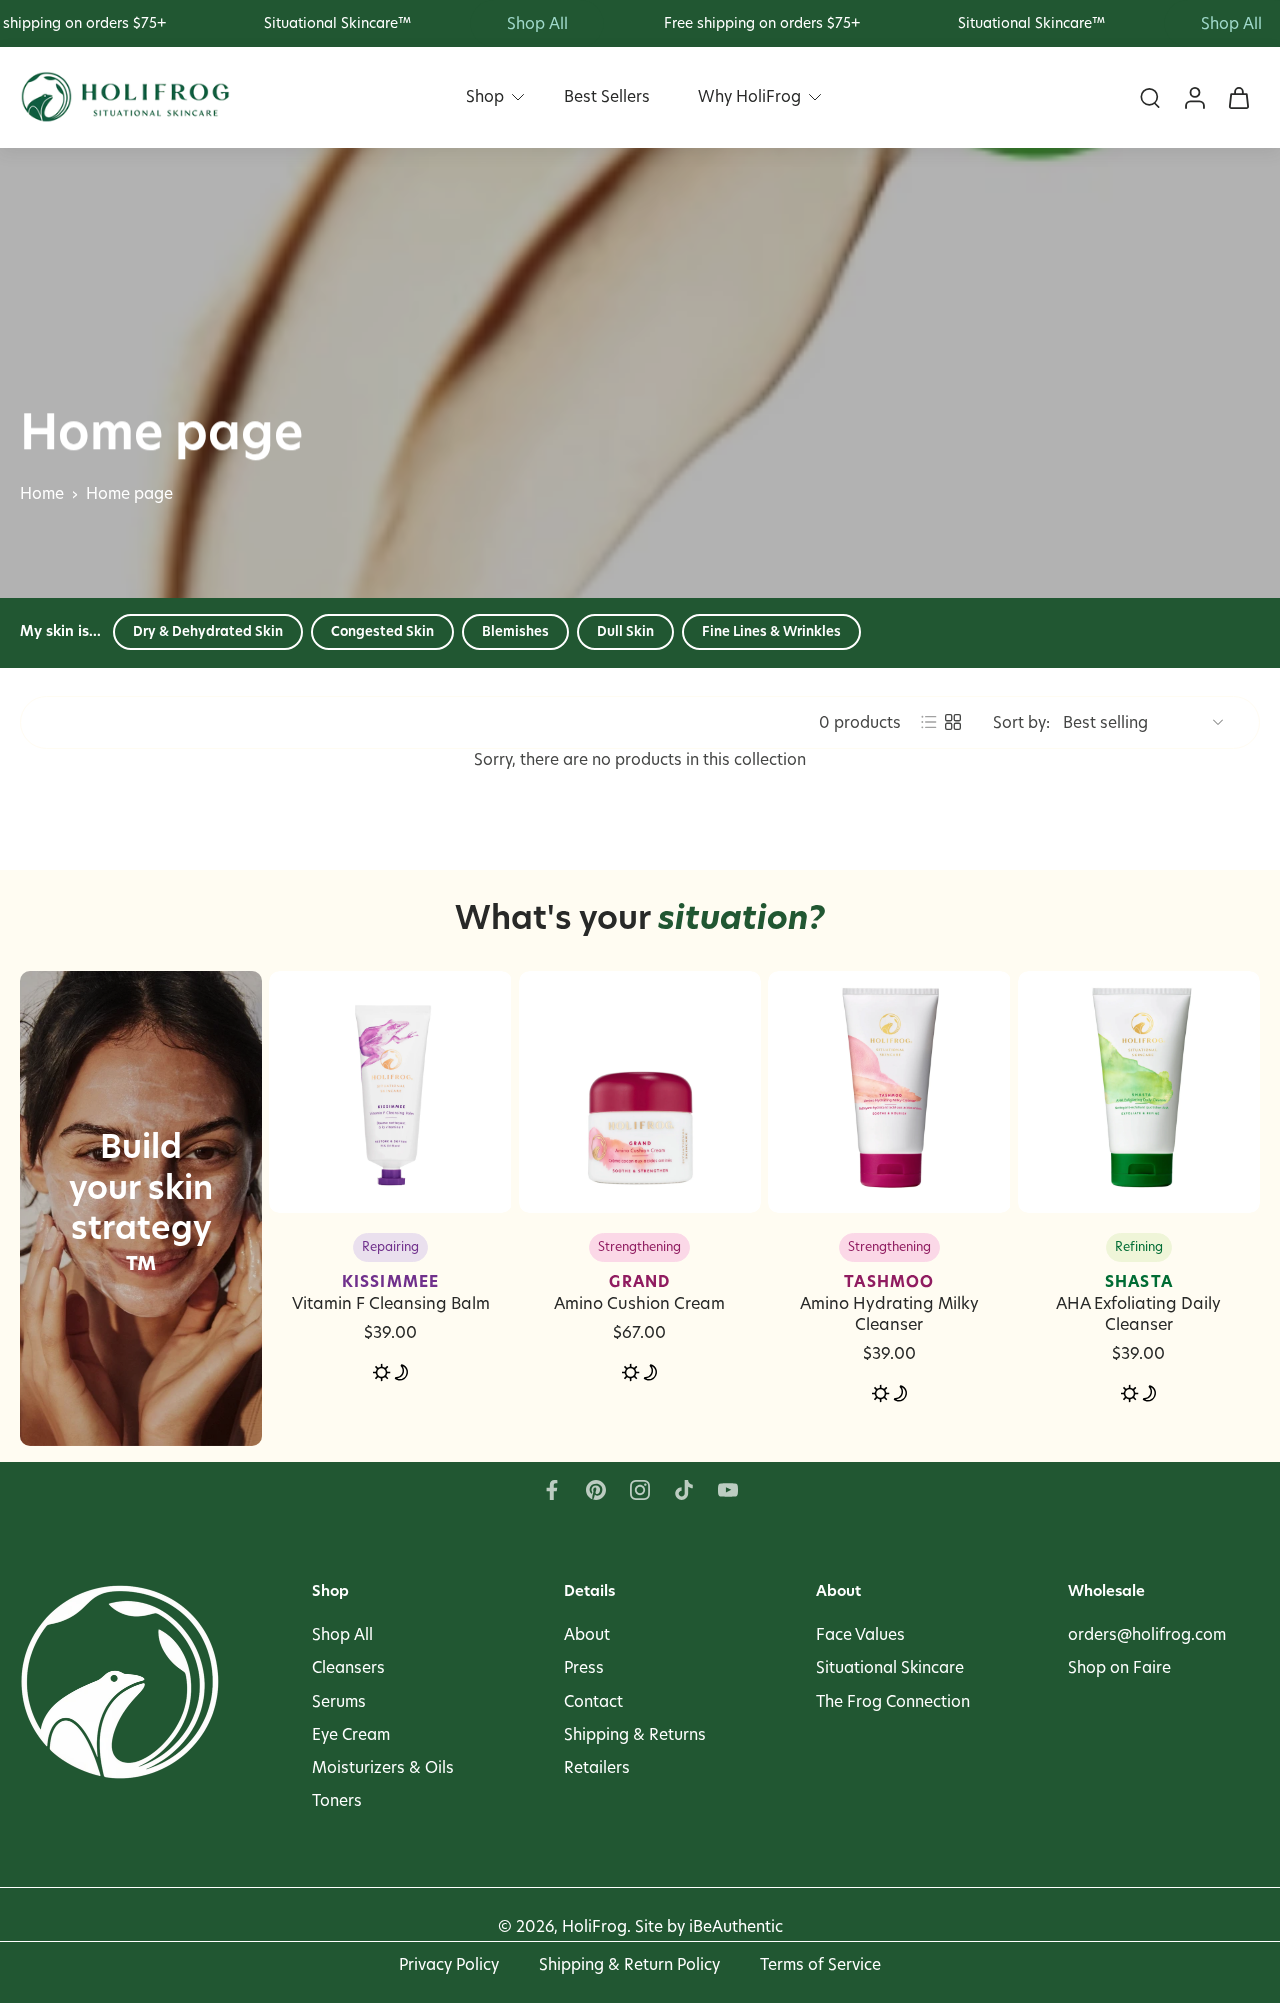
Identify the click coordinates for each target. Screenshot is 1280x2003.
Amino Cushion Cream (639, 1292)
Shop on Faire (1119, 1668)
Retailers (597, 1767)
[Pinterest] (596, 1490)
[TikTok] (684, 1490)
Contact (593, 1701)
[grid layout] (953, 722)
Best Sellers (607, 96)
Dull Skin (625, 631)
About (587, 1635)
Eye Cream (351, 1734)
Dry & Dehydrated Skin (208, 631)
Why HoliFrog (749, 96)
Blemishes (515, 631)
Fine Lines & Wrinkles (771, 631)
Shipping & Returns (635, 1734)
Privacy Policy (449, 1964)
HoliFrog (594, 1927)
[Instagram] (640, 1490)
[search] (1150, 98)
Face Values (860, 1635)
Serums (339, 1701)
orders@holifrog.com (1147, 1635)
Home (42, 493)
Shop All (342, 1635)
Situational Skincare (890, 1668)
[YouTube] (728, 1490)
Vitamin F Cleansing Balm (391, 1292)
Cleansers (348, 1668)
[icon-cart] (1238, 97)
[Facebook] (552, 1490)
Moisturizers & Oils (383, 1767)
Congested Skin (382, 631)
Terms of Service (820, 1964)
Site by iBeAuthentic (709, 1927)
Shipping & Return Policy (629, 1964)
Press (584, 1668)
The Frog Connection (893, 1701)
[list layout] (929, 722)
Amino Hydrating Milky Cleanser (889, 1303)
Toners (337, 1800)
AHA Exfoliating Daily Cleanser (1138, 1303)
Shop (485, 96)
